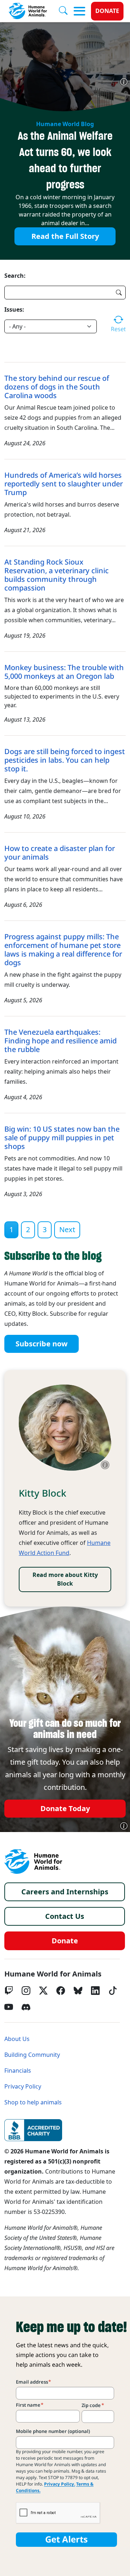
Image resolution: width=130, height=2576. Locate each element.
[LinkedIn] (95, 1991)
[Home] (33, 1862)
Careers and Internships (65, 1892)
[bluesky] (78, 1991)
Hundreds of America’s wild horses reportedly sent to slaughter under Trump (64, 484)
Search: (15, 276)
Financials (18, 2071)
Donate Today (65, 1809)
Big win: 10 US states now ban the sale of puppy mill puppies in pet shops (62, 1138)
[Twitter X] (43, 1991)
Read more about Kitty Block (65, 1579)
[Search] (66, 11)
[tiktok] (113, 1991)
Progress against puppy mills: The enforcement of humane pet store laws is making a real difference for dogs (63, 950)
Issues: (14, 309)
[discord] (26, 2007)
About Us (17, 2039)
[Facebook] (61, 1991)
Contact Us (65, 1916)
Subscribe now (42, 1344)
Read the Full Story (65, 236)
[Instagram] (26, 1991)
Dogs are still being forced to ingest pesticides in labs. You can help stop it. (65, 760)
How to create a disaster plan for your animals (60, 853)
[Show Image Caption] (124, 82)
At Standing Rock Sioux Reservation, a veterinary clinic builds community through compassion (57, 575)
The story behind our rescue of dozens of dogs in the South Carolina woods (57, 387)
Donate (107, 11)
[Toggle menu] (79, 11)
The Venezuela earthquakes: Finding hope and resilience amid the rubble (60, 1041)
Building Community (32, 2055)
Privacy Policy (23, 2087)
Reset (118, 329)
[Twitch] (9, 1991)
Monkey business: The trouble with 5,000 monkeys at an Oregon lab (64, 672)
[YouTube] (9, 2007)
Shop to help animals (33, 2102)
